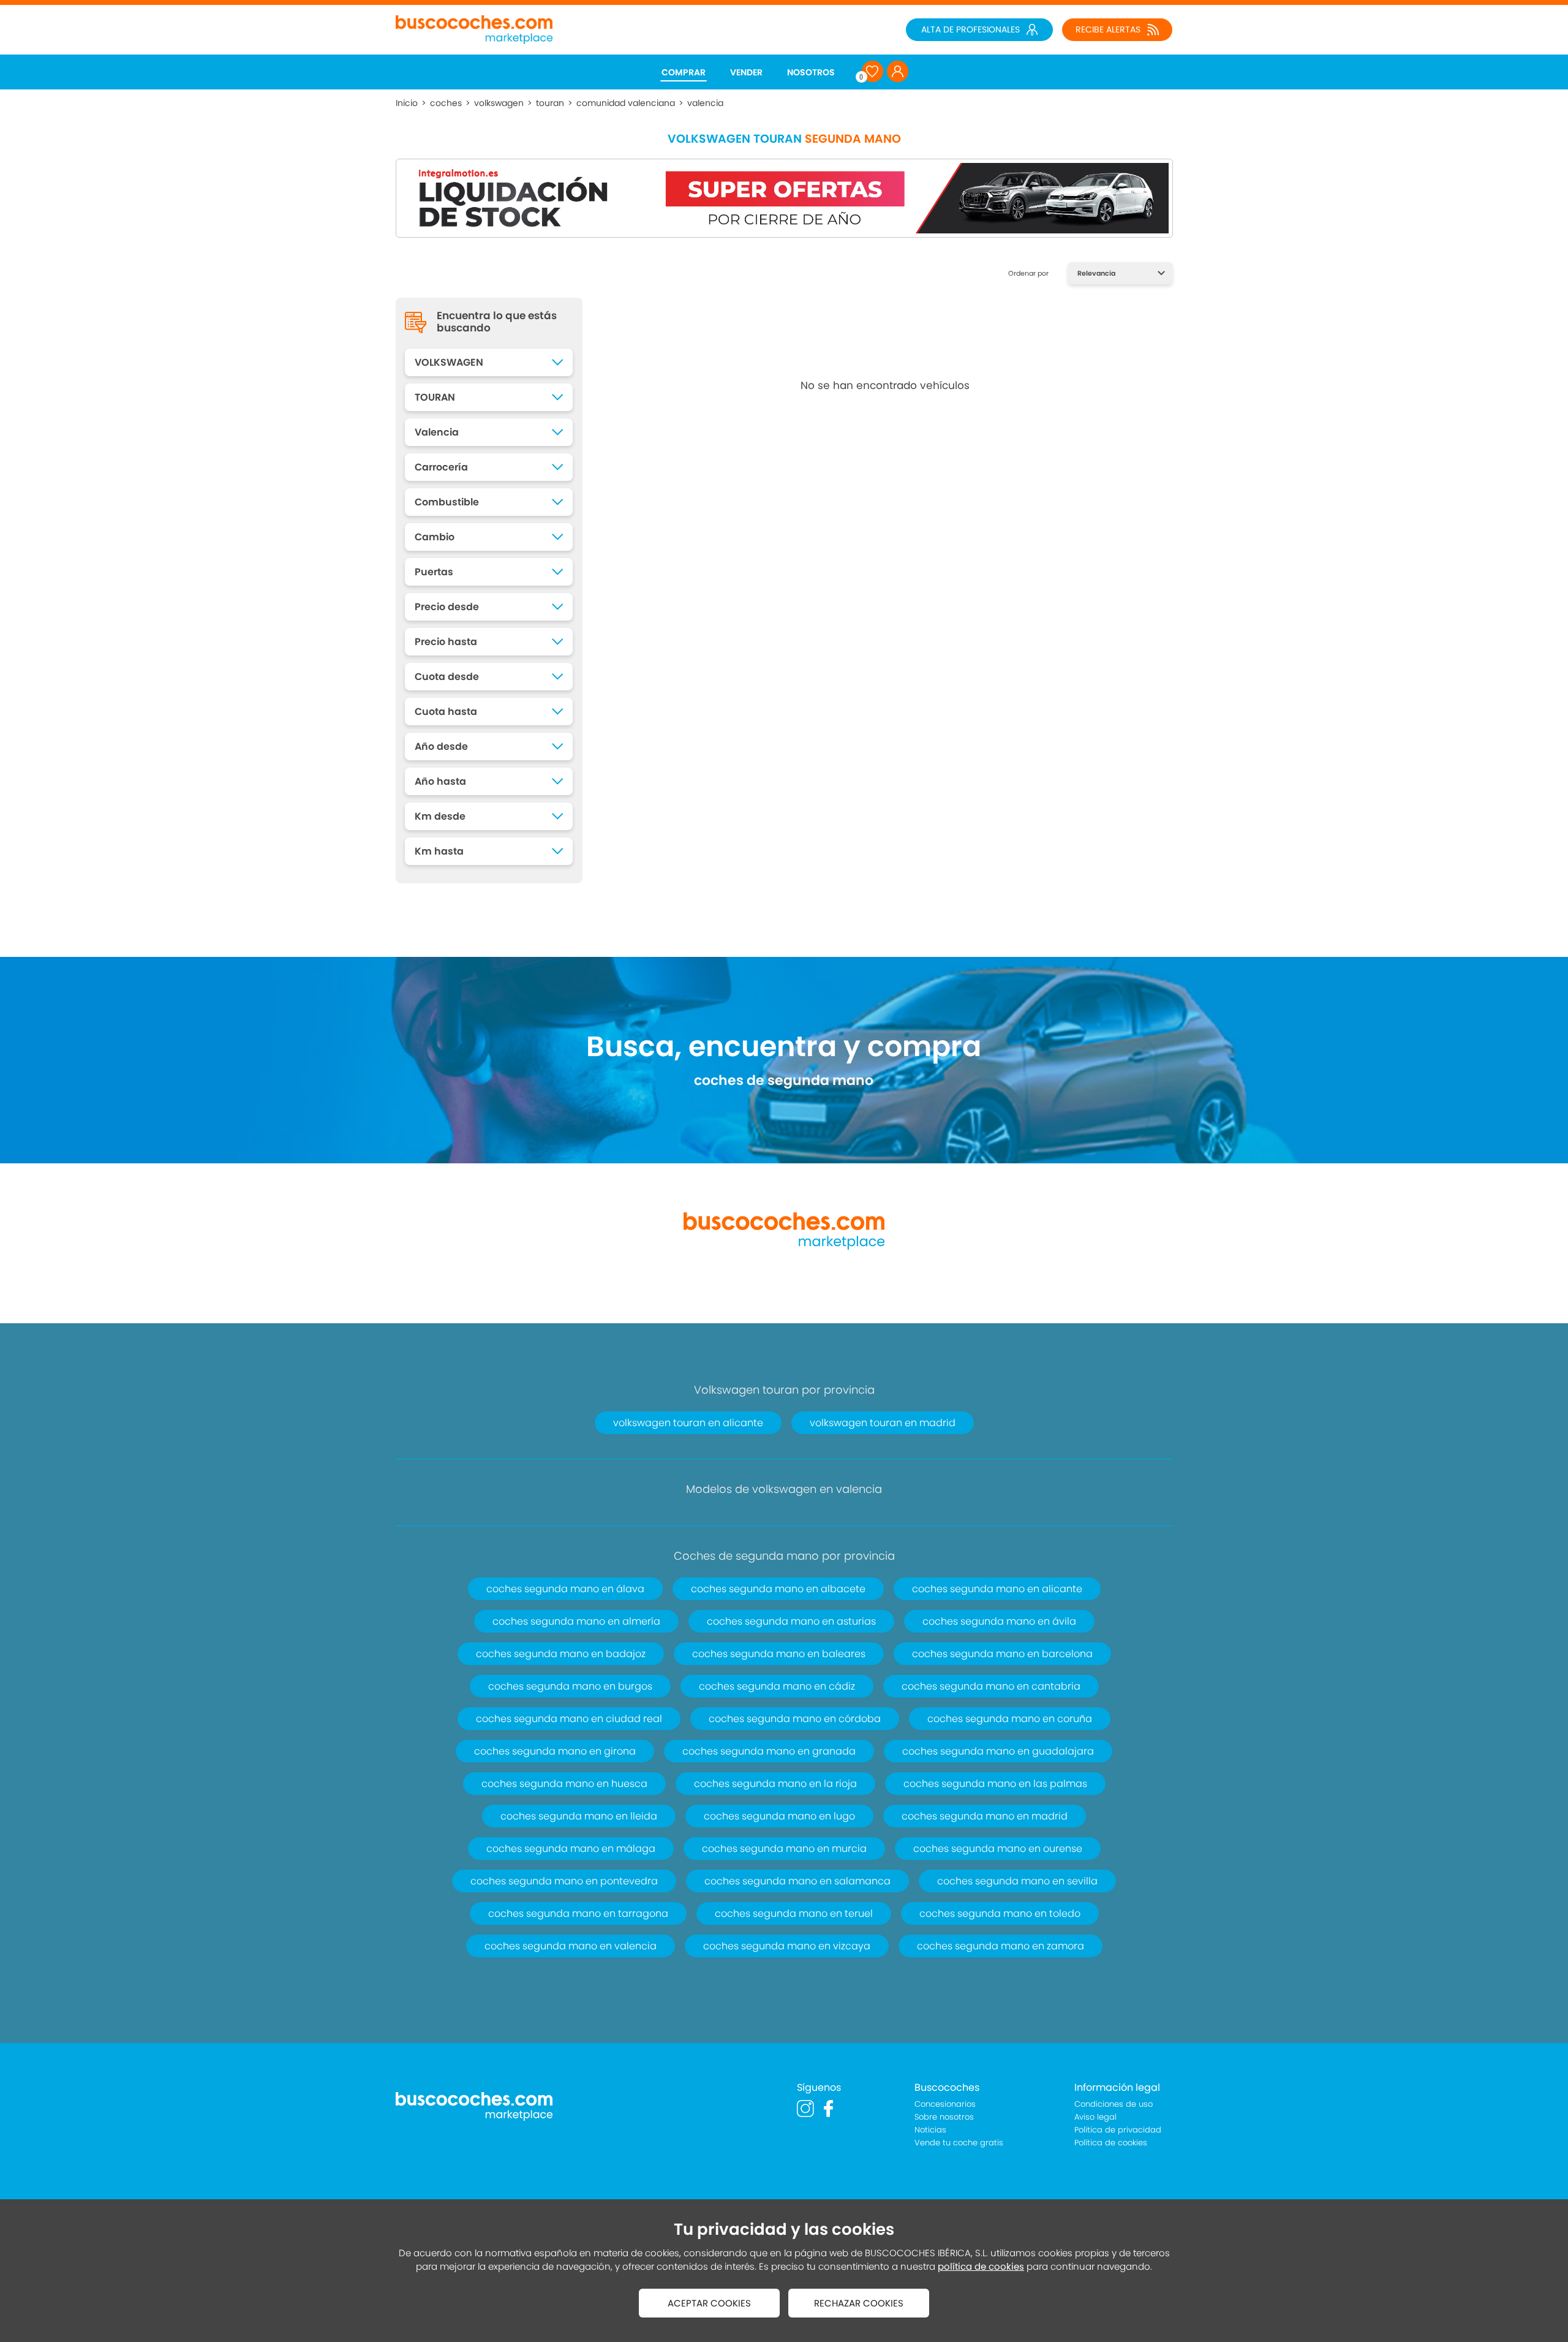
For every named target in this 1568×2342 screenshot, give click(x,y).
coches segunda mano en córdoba (795, 1719)
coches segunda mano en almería (576, 1621)
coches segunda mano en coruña (1010, 1719)
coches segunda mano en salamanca (797, 1881)
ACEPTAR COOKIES (709, 2303)
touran (550, 103)
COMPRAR (684, 72)
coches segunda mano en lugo (779, 1816)
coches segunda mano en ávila (999, 1621)
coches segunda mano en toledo (1000, 1913)
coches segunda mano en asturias (791, 1621)
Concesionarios (945, 2104)
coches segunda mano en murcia (784, 1849)
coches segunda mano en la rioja (775, 1784)
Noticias (930, 2130)
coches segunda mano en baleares (779, 1654)
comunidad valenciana (626, 103)
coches (446, 103)
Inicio (407, 103)
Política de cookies (1111, 2143)
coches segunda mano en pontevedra (564, 1881)
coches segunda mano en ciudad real (569, 1719)
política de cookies (981, 2266)
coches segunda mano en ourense (998, 1849)
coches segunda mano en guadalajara (998, 1751)
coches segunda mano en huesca (564, 1784)
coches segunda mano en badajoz (561, 1654)
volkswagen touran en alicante (688, 1423)
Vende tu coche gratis (959, 2143)
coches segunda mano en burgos (570, 1686)
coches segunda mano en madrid (985, 1816)
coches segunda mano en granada (769, 1751)
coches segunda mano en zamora (1001, 1946)
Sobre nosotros (944, 2117)
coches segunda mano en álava (565, 1589)
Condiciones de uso (1114, 2104)
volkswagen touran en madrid (883, 1423)
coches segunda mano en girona (555, 1751)
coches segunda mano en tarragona (578, 1913)
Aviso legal (1095, 2117)
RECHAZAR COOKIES (859, 2303)
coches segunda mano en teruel (794, 1913)
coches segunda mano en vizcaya (787, 1946)
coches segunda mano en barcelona (1002, 1654)
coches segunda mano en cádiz (777, 1686)
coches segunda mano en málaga (571, 1849)
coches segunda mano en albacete (778, 1589)
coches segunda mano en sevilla (1017, 1881)
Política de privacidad (1118, 2130)
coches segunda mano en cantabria (991, 1686)
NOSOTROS (811, 72)
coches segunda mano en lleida (579, 1816)
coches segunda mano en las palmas (995, 1784)
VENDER (746, 72)
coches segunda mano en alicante (997, 1589)
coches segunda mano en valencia (571, 1946)
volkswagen (499, 103)
